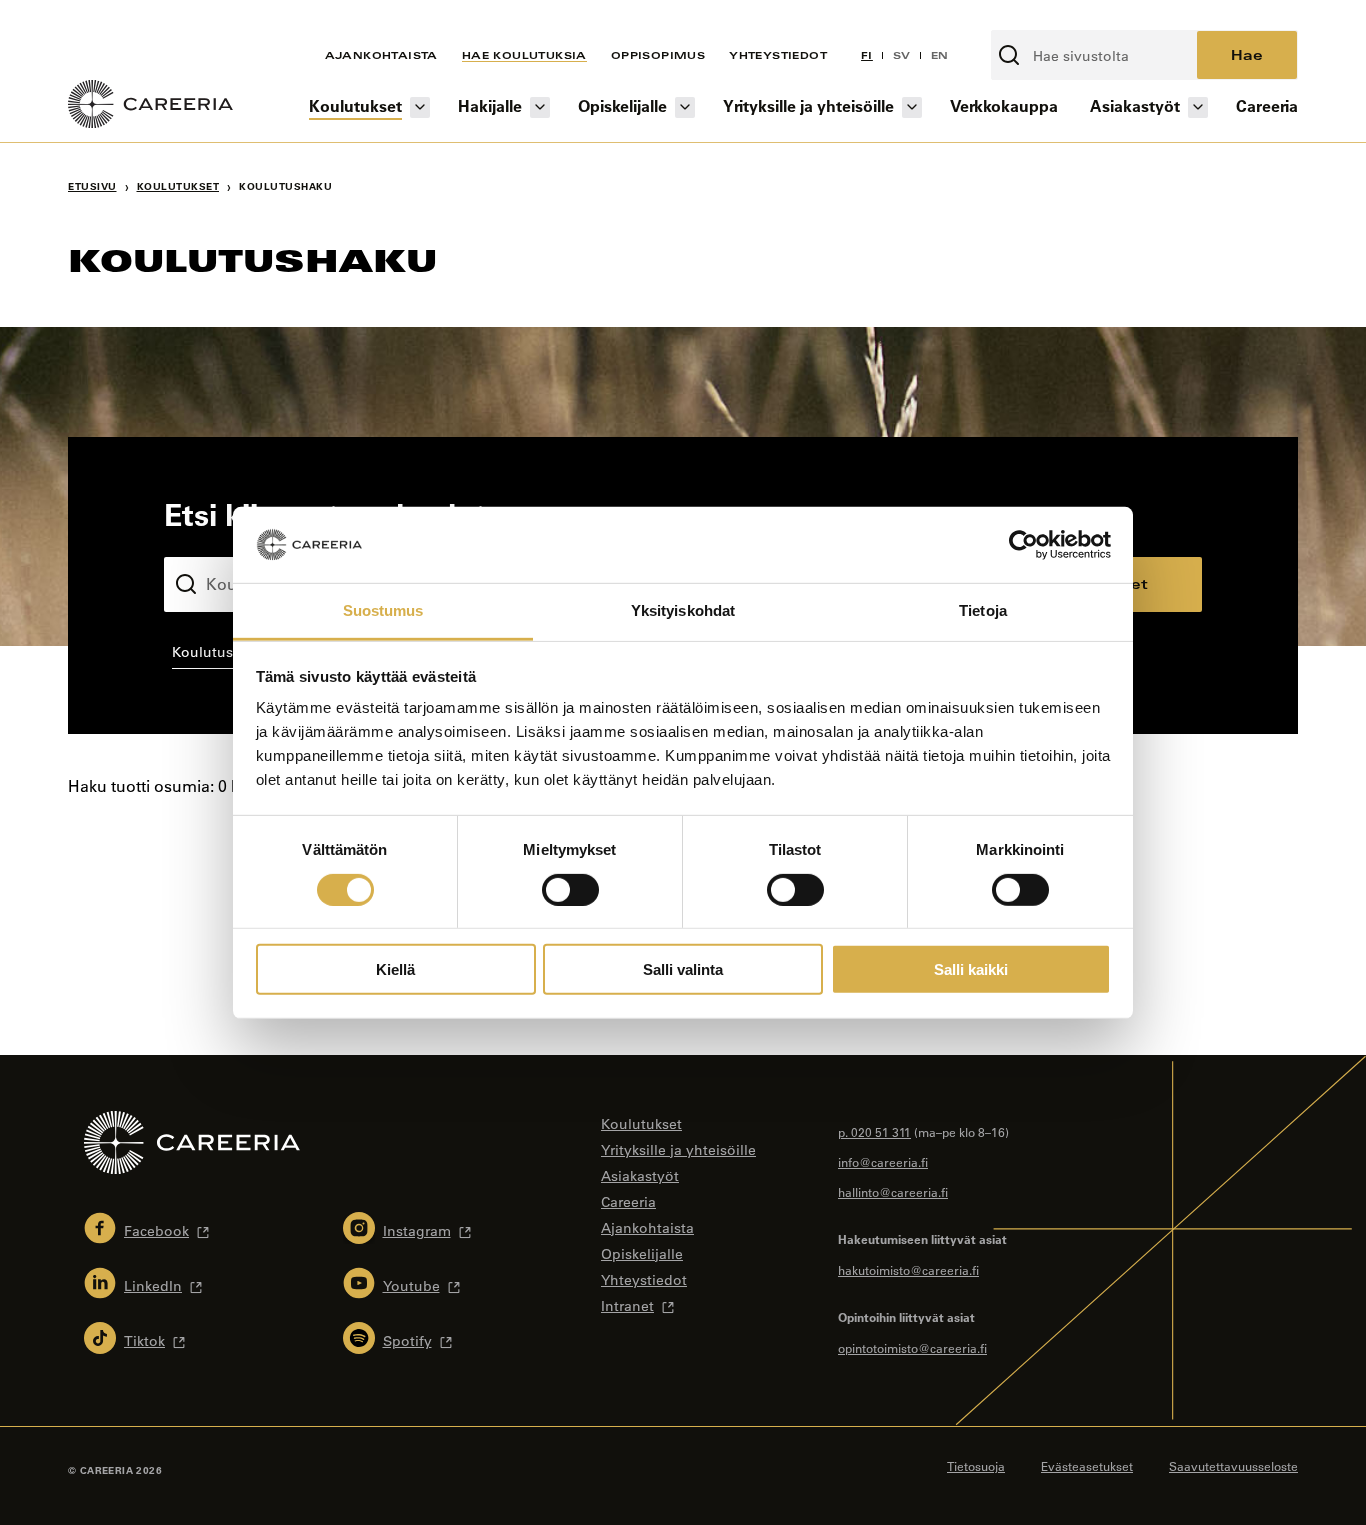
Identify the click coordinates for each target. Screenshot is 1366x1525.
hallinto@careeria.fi (893, 1192)
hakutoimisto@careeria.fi (908, 1270)
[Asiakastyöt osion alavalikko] (1198, 107)
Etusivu (92, 186)
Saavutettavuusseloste (1233, 1466)
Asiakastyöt (1135, 105)
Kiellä (395, 969)
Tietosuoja (976, 1466)
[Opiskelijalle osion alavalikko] (685, 107)
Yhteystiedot (778, 55)
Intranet (627, 1306)
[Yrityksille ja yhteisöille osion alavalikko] (912, 107)
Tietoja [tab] (983, 610)
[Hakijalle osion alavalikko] (540, 107)
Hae (1247, 54)
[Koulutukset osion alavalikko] (420, 107)
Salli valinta (683, 969)
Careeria (1267, 105)
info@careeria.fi (883, 1162)
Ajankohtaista (381, 55)
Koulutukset (355, 105)
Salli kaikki (971, 969)
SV (902, 55)
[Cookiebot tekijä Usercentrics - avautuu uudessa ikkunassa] (1023, 545)
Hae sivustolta (1044, 19)
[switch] (570, 889)
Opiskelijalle (622, 105)
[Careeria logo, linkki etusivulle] (150, 107)
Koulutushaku (211, 541)
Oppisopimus (658, 55)
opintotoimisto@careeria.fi (912, 1348)
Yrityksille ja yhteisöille (808, 105)
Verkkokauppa (1004, 105)
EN (940, 55)
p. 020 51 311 (874, 1132)
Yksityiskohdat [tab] (683, 610)
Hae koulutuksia (524, 55)
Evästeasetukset (1087, 1466)
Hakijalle (490, 105)
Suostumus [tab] (383, 610)
